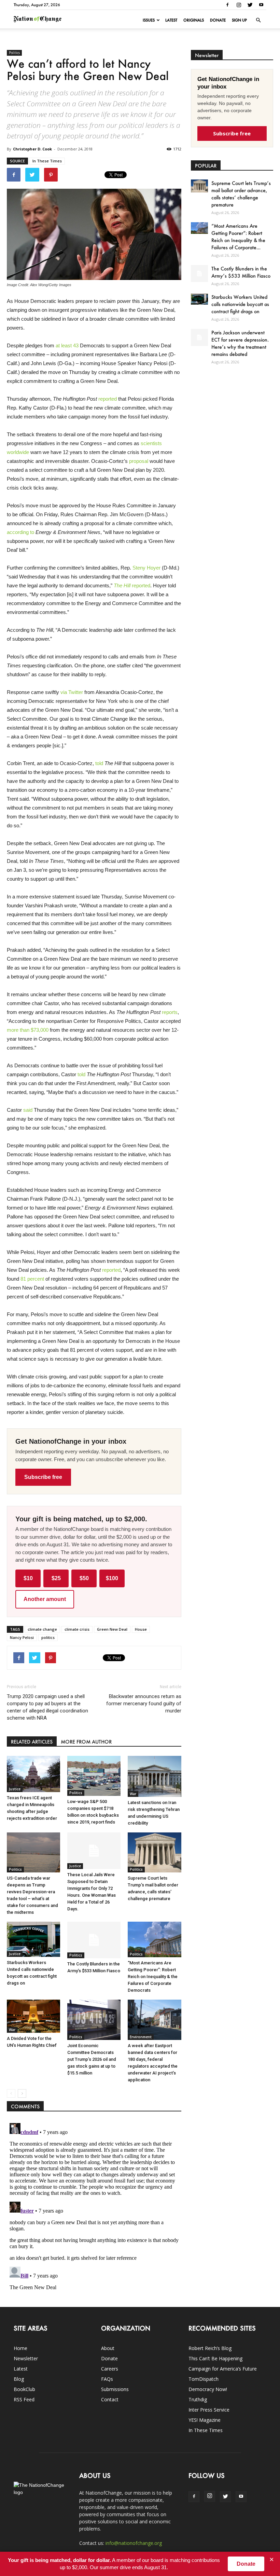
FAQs (107, 2379)
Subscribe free (43, 1477)
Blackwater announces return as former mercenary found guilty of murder (144, 1704)
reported (108, 399)
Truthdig (198, 2399)
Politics (14, 53)
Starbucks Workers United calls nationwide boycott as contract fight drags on (240, 304)
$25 (56, 1578)
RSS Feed (24, 2399)
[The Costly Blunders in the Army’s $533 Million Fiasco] (94, 1940)
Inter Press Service (209, 2410)
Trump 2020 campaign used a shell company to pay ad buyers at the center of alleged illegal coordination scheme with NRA (47, 1707)
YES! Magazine (205, 2420)
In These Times (47, 161)
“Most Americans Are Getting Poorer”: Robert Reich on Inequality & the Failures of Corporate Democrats (153, 1977)
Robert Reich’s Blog (210, 2348)
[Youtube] (261, 5)
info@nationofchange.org (134, 2543)
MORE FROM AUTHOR (86, 1742)
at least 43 (67, 345)
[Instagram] (239, 5)
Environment (141, 2037)
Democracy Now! (208, 2389)
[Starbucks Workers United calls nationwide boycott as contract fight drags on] (33, 1939)
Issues (149, 20)
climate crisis (77, 1629)
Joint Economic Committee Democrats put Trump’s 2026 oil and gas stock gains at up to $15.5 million (92, 2059)
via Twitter (72, 692)
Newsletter (26, 2358)
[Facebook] (227, 5)
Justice (15, 1789)
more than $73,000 (28, 1030)
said (28, 1110)
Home (20, 2348)
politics (48, 1637)
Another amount (45, 1599)
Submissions (115, 2389)
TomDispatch (204, 2379)
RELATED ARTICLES (32, 1742)
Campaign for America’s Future (223, 2369)
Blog (19, 2379)
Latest (171, 20)
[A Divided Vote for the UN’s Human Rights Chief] (33, 2016)
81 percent (32, 1279)
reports (170, 1012)
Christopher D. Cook (32, 149)
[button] (258, 20)
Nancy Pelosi (22, 1637)
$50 (84, 1578)
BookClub (24, 2389)
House (141, 1629)
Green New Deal (112, 1629)
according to (20, 532)
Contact (110, 2399)
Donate (218, 20)
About (108, 2348)
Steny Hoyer (146, 568)
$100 (112, 1578)
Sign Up (239, 20)
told (99, 763)
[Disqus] (94, 2206)
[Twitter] (250, 5)
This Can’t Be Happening (215, 2358)
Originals (194, 20)
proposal (139, 461)
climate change (42, 1629)
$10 (28, 1578)
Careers (110, 2369)
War (133, 1794)
